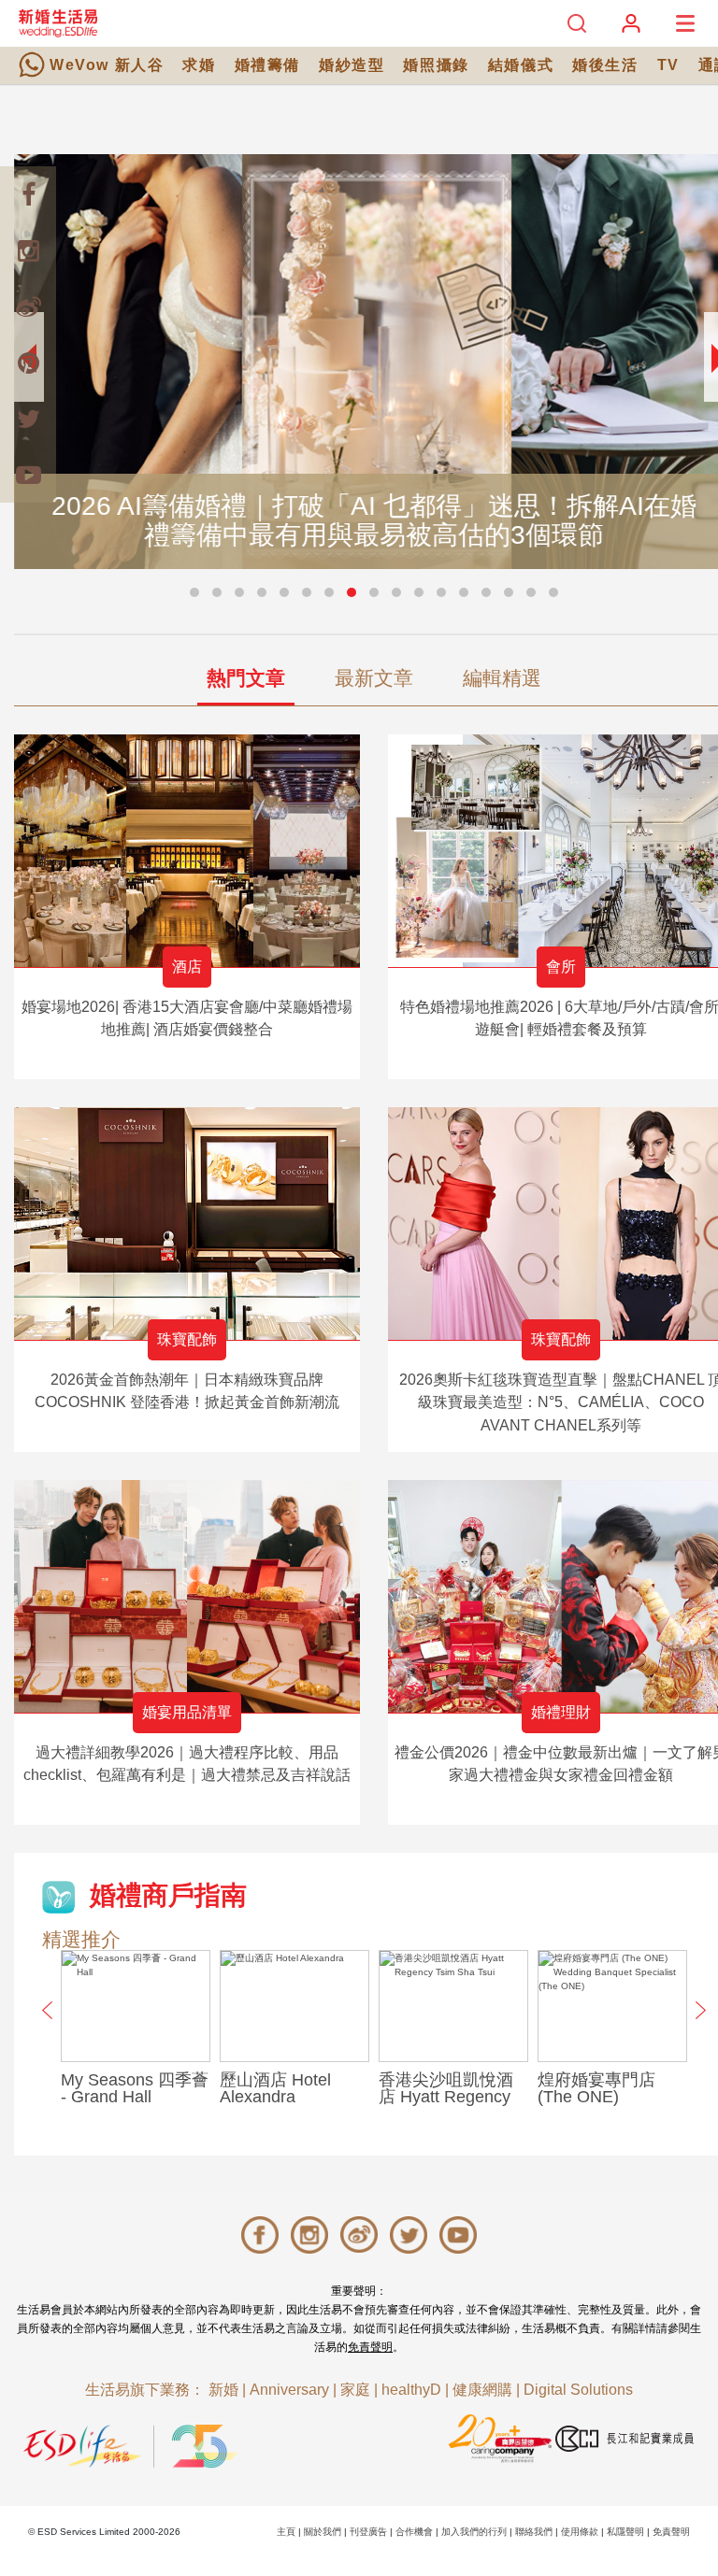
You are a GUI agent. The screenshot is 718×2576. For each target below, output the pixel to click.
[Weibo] (28, 306)
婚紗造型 (352, 65)
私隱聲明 (625, 2532)
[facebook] (28, 194)
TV (668, 65)
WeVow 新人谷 (107, 65)
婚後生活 (605, 65)
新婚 (223, 2390)
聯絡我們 (534, 2532)
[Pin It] (28, 363)
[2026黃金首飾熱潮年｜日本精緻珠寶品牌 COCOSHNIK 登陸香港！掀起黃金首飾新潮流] (187, 1224)
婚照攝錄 (436, 65)
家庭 (355, 2390)
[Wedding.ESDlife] (58, 23)
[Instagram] (28, 250)
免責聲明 (370, 2347)
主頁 (286, 2532)
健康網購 (482, 2390)
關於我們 (323, 2532)
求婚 (199, 65)
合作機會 (414, 2532)
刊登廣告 (368, 2532)
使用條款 (580, 2532)
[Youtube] (28, 475)
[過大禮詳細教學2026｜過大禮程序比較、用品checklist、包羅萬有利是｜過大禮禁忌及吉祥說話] (187, 1596)
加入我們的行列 (474, 2532)
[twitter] (28, 419)
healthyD (411, 2390)
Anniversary (289, 2390)
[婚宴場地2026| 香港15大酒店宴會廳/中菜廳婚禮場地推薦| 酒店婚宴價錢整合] (187, 851)
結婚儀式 (521, 65)
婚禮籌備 (267, 65)
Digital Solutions (578, 2390)
